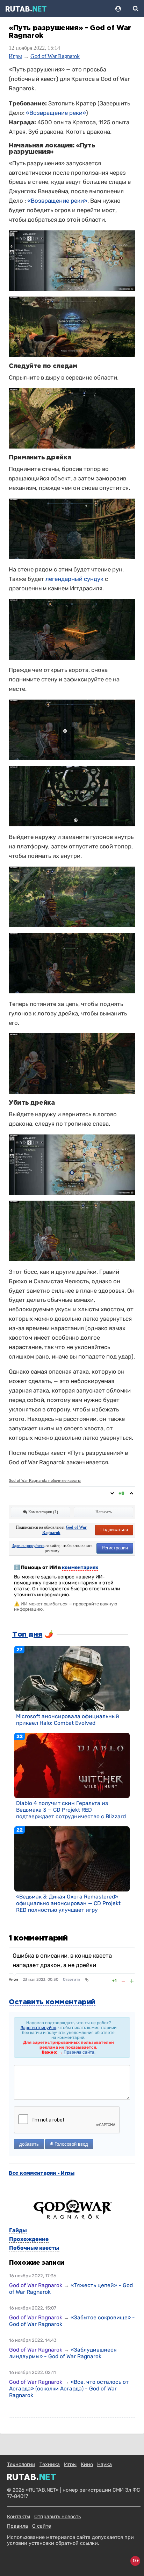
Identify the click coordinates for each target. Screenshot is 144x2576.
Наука (105, 2464)
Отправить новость (57, 2517)
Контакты (19, 2517)
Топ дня (27, 1634)
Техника (50, 2464)
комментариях (80, 1567)
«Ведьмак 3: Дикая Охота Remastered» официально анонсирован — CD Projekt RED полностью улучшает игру (68, 1903)
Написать (103, 1512)
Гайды (18, 2230)
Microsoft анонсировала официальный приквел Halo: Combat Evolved (68, 1720)
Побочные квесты (34, 2248)
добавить (29, 2144)
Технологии (21, 2464)
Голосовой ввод (71, 2144)
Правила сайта (79, 2052)
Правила (17, 2526)
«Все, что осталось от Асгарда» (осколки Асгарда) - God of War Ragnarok (69, 2388)
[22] (72, 1765)
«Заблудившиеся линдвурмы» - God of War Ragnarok (63, 2353)
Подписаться (114, 1530)
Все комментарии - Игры (42, 2173)
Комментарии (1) (43, 1512)
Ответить (72, 1980)
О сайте (42, 2526)
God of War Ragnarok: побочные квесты (45, 1481)
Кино (87, 2464)
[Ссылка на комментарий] (87, 1980)
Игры (15, 56)
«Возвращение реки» (56, 113)
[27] (72, 1678)
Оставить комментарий (52, 2002)
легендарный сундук (74, 579)
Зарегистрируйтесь (28, 1546)
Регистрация (115, 1548)
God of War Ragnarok (55, 56)
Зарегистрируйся (38, 2028)
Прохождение (29, 2239)
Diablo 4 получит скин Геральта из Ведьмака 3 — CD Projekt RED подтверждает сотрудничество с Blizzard (71, 1810)
